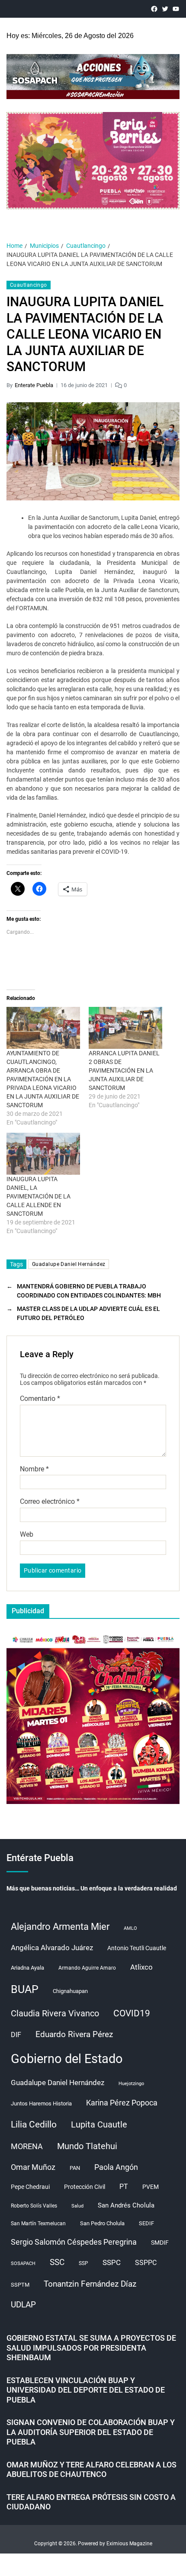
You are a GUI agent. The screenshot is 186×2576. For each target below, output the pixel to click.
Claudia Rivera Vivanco (55, 2013)
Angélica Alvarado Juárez (52, 1948)
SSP (83, 2263)
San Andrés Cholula (126, 2206)
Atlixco (141, 1967)
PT (124, 2187)
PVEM (151, 2187)
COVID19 (132, 2013)
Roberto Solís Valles (34, 2206)
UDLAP (23, 2305)
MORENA (27, 2147)
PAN (75, 2168)
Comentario (40, 1399)
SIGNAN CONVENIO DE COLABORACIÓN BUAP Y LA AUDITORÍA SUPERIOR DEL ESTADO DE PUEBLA (91, 2432)
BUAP (25, 1989)
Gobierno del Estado (67, 2059)
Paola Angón (116, 2167)
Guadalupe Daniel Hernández (69, 1264)
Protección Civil (85, 2187)
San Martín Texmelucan (38, 2224)
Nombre (34, 1469)
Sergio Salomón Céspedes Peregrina (74, 2242)
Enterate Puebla (34, 385)
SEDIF (146, 2223)
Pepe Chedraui (30, 2187)
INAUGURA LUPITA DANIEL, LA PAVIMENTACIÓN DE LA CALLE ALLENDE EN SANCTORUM (38, 1196)
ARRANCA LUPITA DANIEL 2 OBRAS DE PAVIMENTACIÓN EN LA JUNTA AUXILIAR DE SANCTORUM (124, 1070)
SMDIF (160, 2243)
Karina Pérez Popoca (122, 2103)
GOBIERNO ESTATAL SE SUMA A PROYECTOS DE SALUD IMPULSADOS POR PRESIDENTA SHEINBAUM (91, 2348)
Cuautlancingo (29, 285)
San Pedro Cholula (102, 2223)
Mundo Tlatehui (87, 2146)
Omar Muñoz (33, 2167)
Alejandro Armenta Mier (60, 1926)
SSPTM (20, 2285)
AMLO (130, 1928)
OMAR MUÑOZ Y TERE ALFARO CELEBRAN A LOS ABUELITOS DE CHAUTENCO (91, 2470)
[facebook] (154, 9)
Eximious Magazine (129, 2544)
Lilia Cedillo (34, 2124)
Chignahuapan (70, 1991)
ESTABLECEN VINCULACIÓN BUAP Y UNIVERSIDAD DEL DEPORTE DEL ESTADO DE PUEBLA (86, 2390)
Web (27, 1535)
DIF (16, 2035)
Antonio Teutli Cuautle (137, 1948)
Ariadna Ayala (27, 1968)
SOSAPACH (23, 2264)
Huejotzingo (131, 2084)
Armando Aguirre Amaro (87, 1968)
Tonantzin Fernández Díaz (90, 2284)
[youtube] (176, 9)
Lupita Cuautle (99, 2124)
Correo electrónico (50, 1502)
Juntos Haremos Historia (41, 2103)
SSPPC (146, 2263)
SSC (57, 2262)
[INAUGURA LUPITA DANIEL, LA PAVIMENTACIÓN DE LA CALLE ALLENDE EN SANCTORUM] (43, 1154)
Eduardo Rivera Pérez (74, 2034)
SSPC (112, 2262)
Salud (77, 2206)
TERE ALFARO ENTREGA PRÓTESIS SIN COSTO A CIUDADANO (91, 2502)
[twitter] (165, 9)
